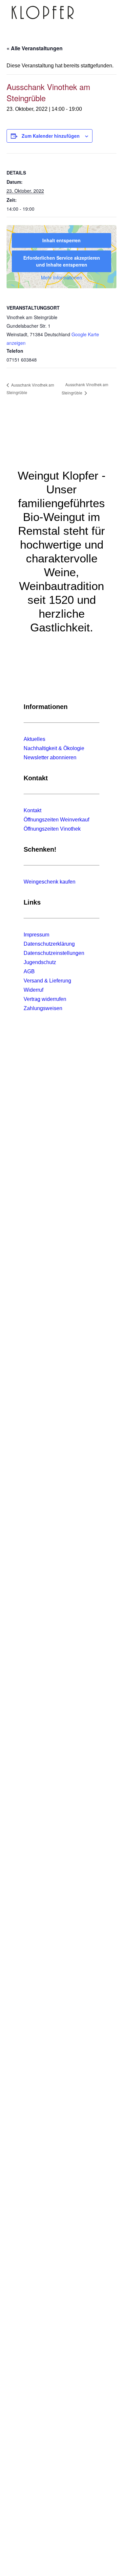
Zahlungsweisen (43, 1008)
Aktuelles (34, 739)
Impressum (36, 935)
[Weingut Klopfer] (43, 12)
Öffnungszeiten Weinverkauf (56, 820)
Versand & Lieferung (47, 981)
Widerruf (33, 990)
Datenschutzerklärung (49, 944)
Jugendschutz (40, 962)
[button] (108, 12)
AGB (29, 971)
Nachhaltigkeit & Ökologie (54, 748)
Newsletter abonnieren (50, 757)
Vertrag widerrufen (45, 999)
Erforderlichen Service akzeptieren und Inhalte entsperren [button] (62, 261)
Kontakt (32, 810)
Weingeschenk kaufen (50, 882)
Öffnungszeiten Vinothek (52, 829)
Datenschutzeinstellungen (54, 953)
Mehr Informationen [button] (61, 278)
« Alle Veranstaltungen (35, 48)
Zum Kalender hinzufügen (51, 136)
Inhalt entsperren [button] (61, 240)
